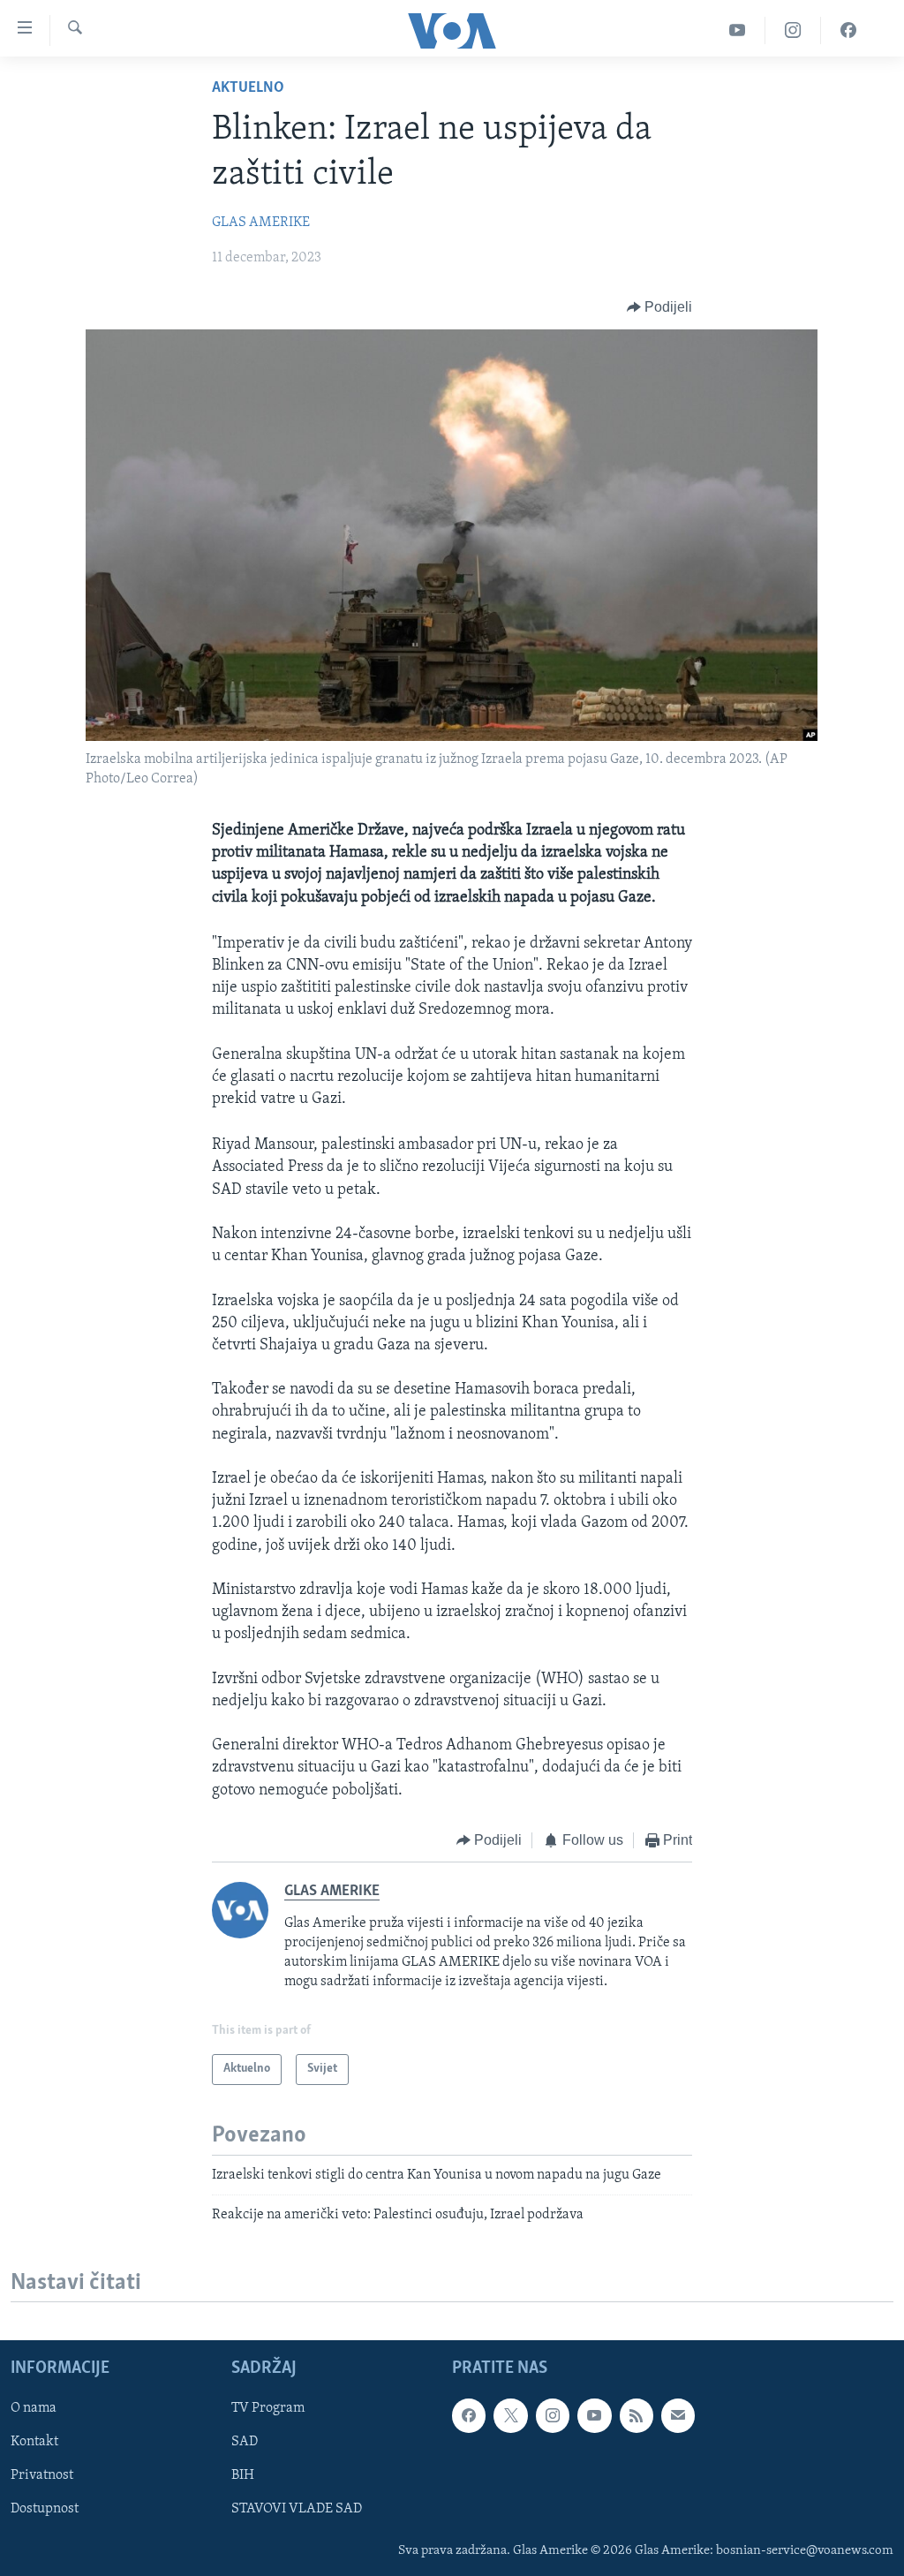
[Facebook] (848, 30)
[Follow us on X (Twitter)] (510, 2416)
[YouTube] (738, 30)
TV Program (268, 2409)
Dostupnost (45, 2510)
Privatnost (42, 2476)
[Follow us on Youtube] (594, 2416)
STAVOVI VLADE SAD (297, 2510)
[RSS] (637, 2416)
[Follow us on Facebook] (469, 2416)
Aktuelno (248, 88)
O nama (34, 2409)
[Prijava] (678, 2416)
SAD (245, 2443)
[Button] (660, 307)
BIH (243, 2476)
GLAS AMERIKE (261, 223)
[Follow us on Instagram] (553, 2416)
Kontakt (34, 2443)
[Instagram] (793, 30)
